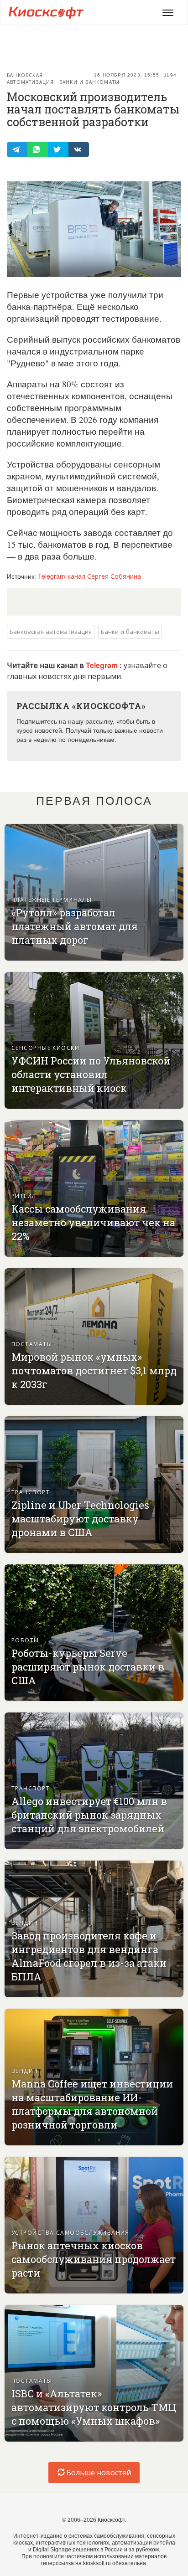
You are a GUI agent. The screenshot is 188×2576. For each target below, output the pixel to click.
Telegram (103, 665)
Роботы (25, 1640)
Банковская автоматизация (31, 79)
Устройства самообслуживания (70, 2232)
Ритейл (24, 1195)
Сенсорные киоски (45, 1047)
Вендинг (26, 1922)
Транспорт (31, 1492)
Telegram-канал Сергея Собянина (89, 576)
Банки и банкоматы (89, 82)
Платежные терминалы (52, 899)
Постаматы (32, 1344)
